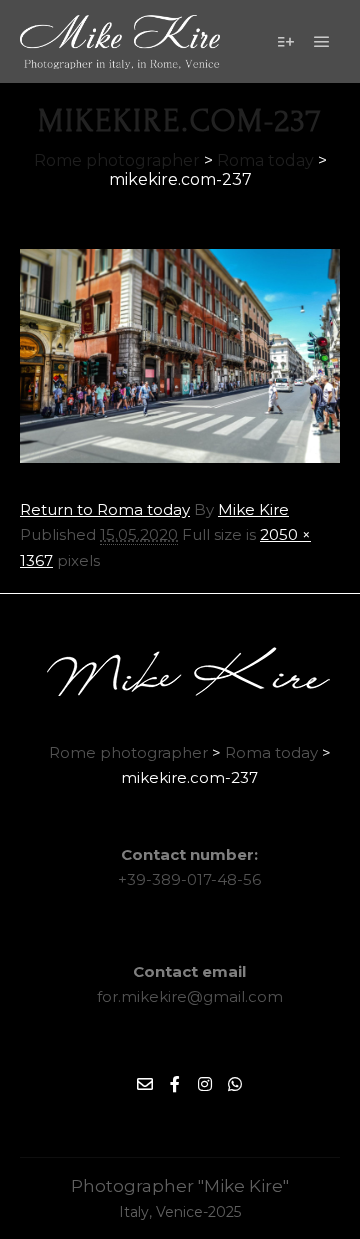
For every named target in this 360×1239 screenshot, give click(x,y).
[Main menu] (322, 42)
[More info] (286, 42)
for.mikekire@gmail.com (190, 996)
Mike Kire (253, 509)
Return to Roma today (105, 509)
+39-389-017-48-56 (189, 879)
